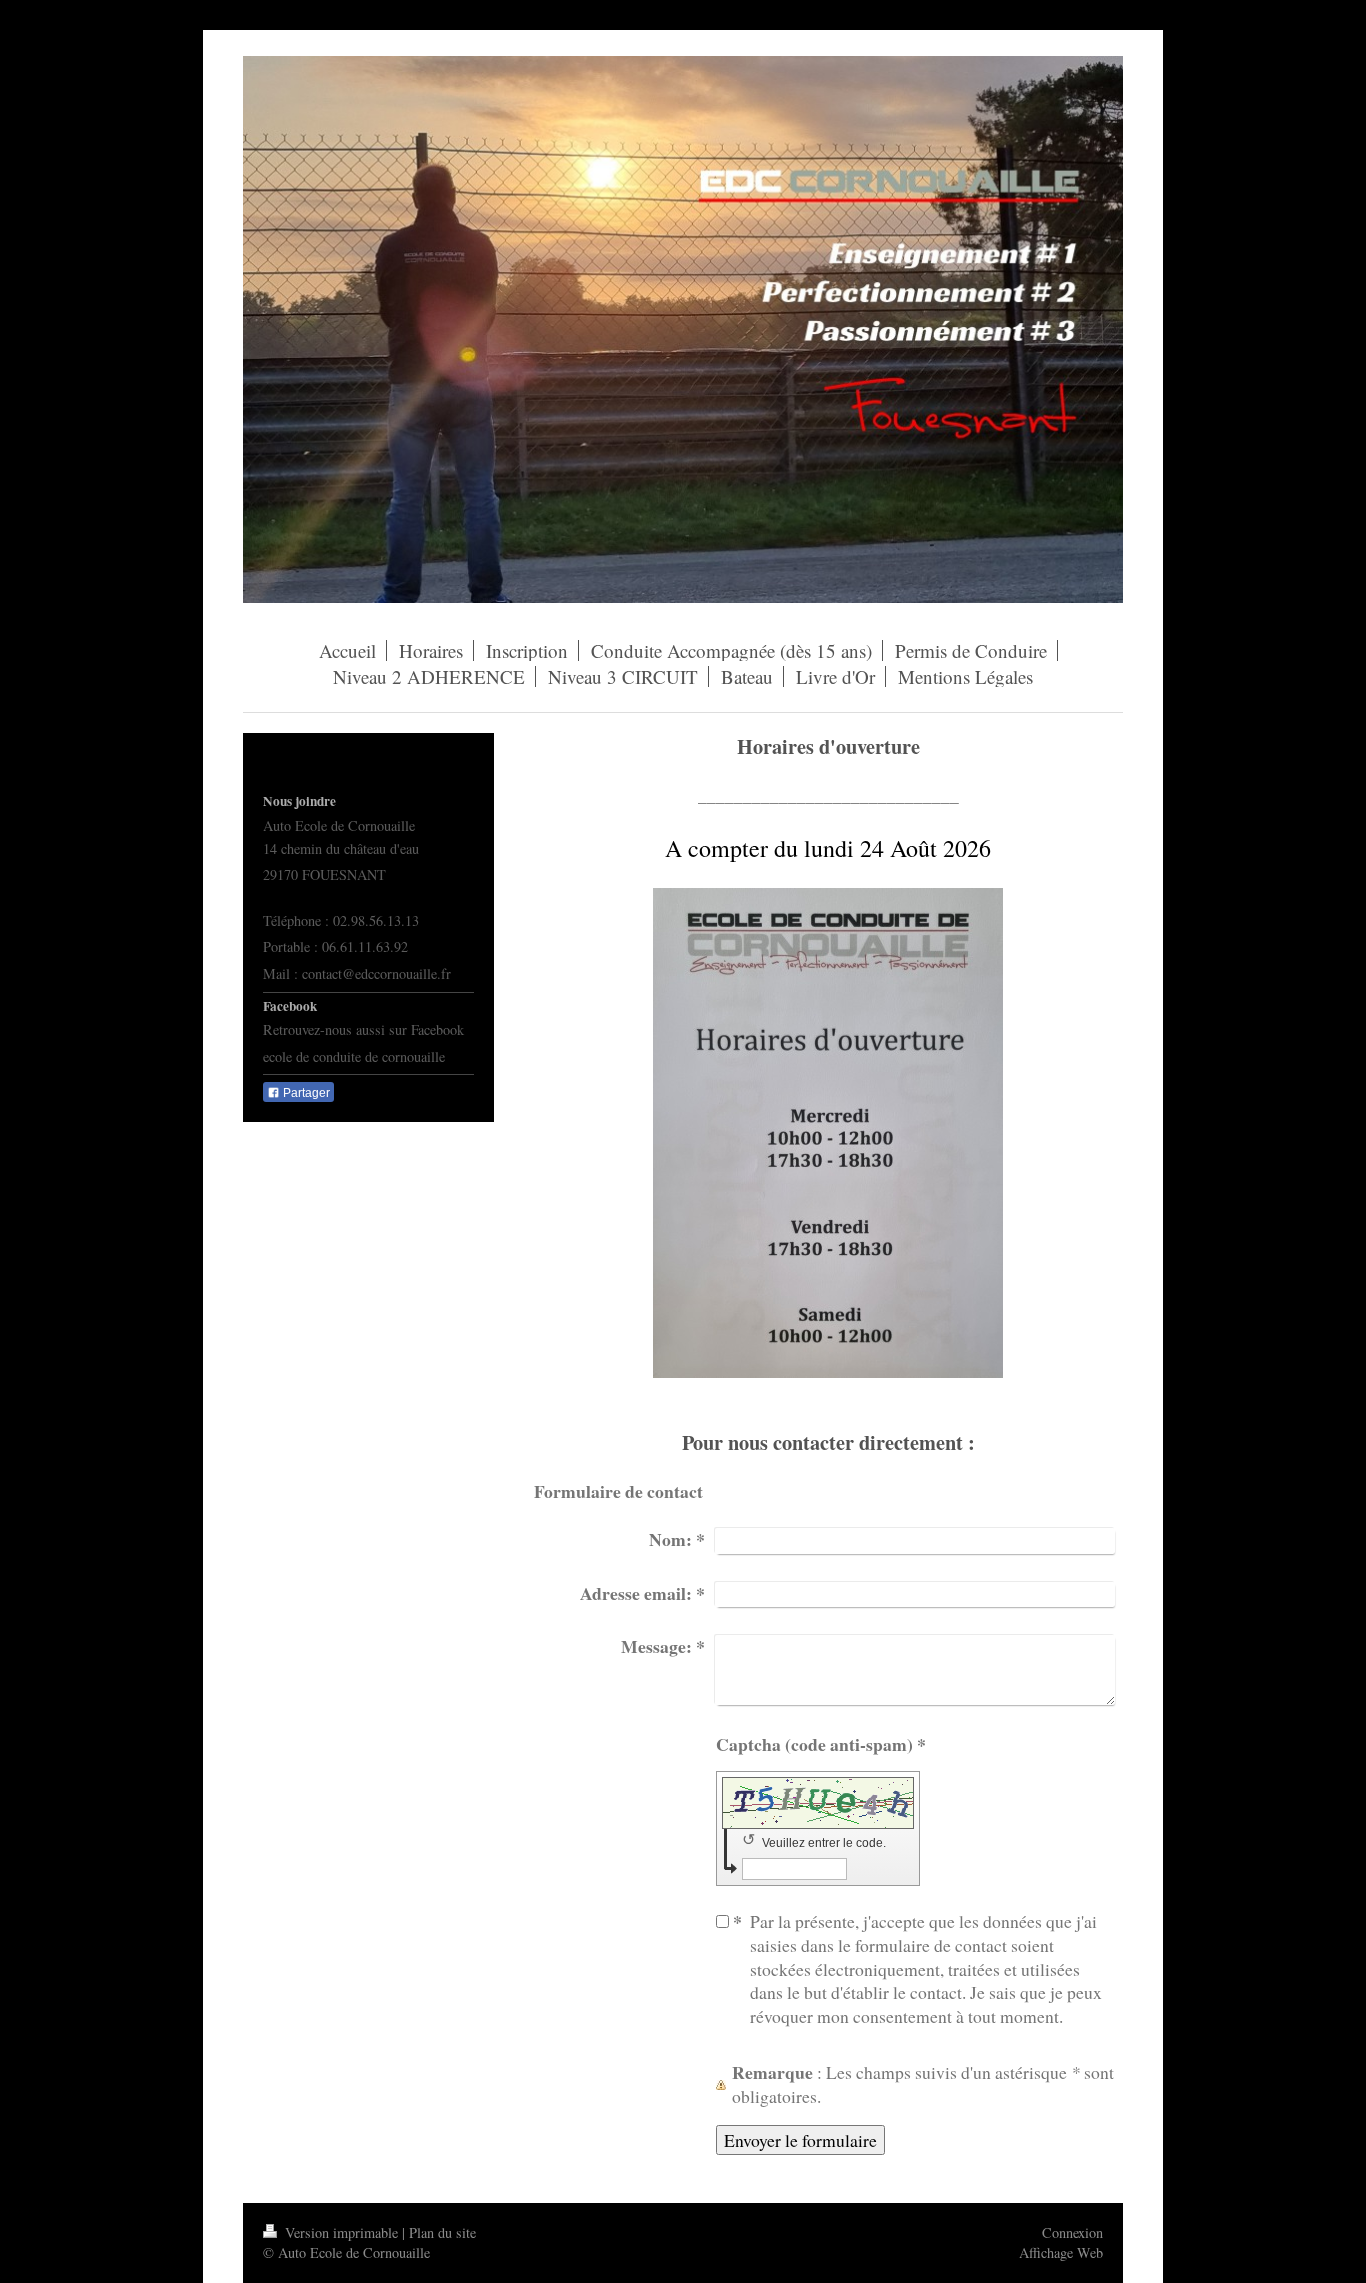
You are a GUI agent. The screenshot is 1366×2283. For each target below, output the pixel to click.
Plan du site (442, 2232)
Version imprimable (341, 2232)
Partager (305, 1093)
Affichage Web (1061, 2252)
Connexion (1072, 2232)
